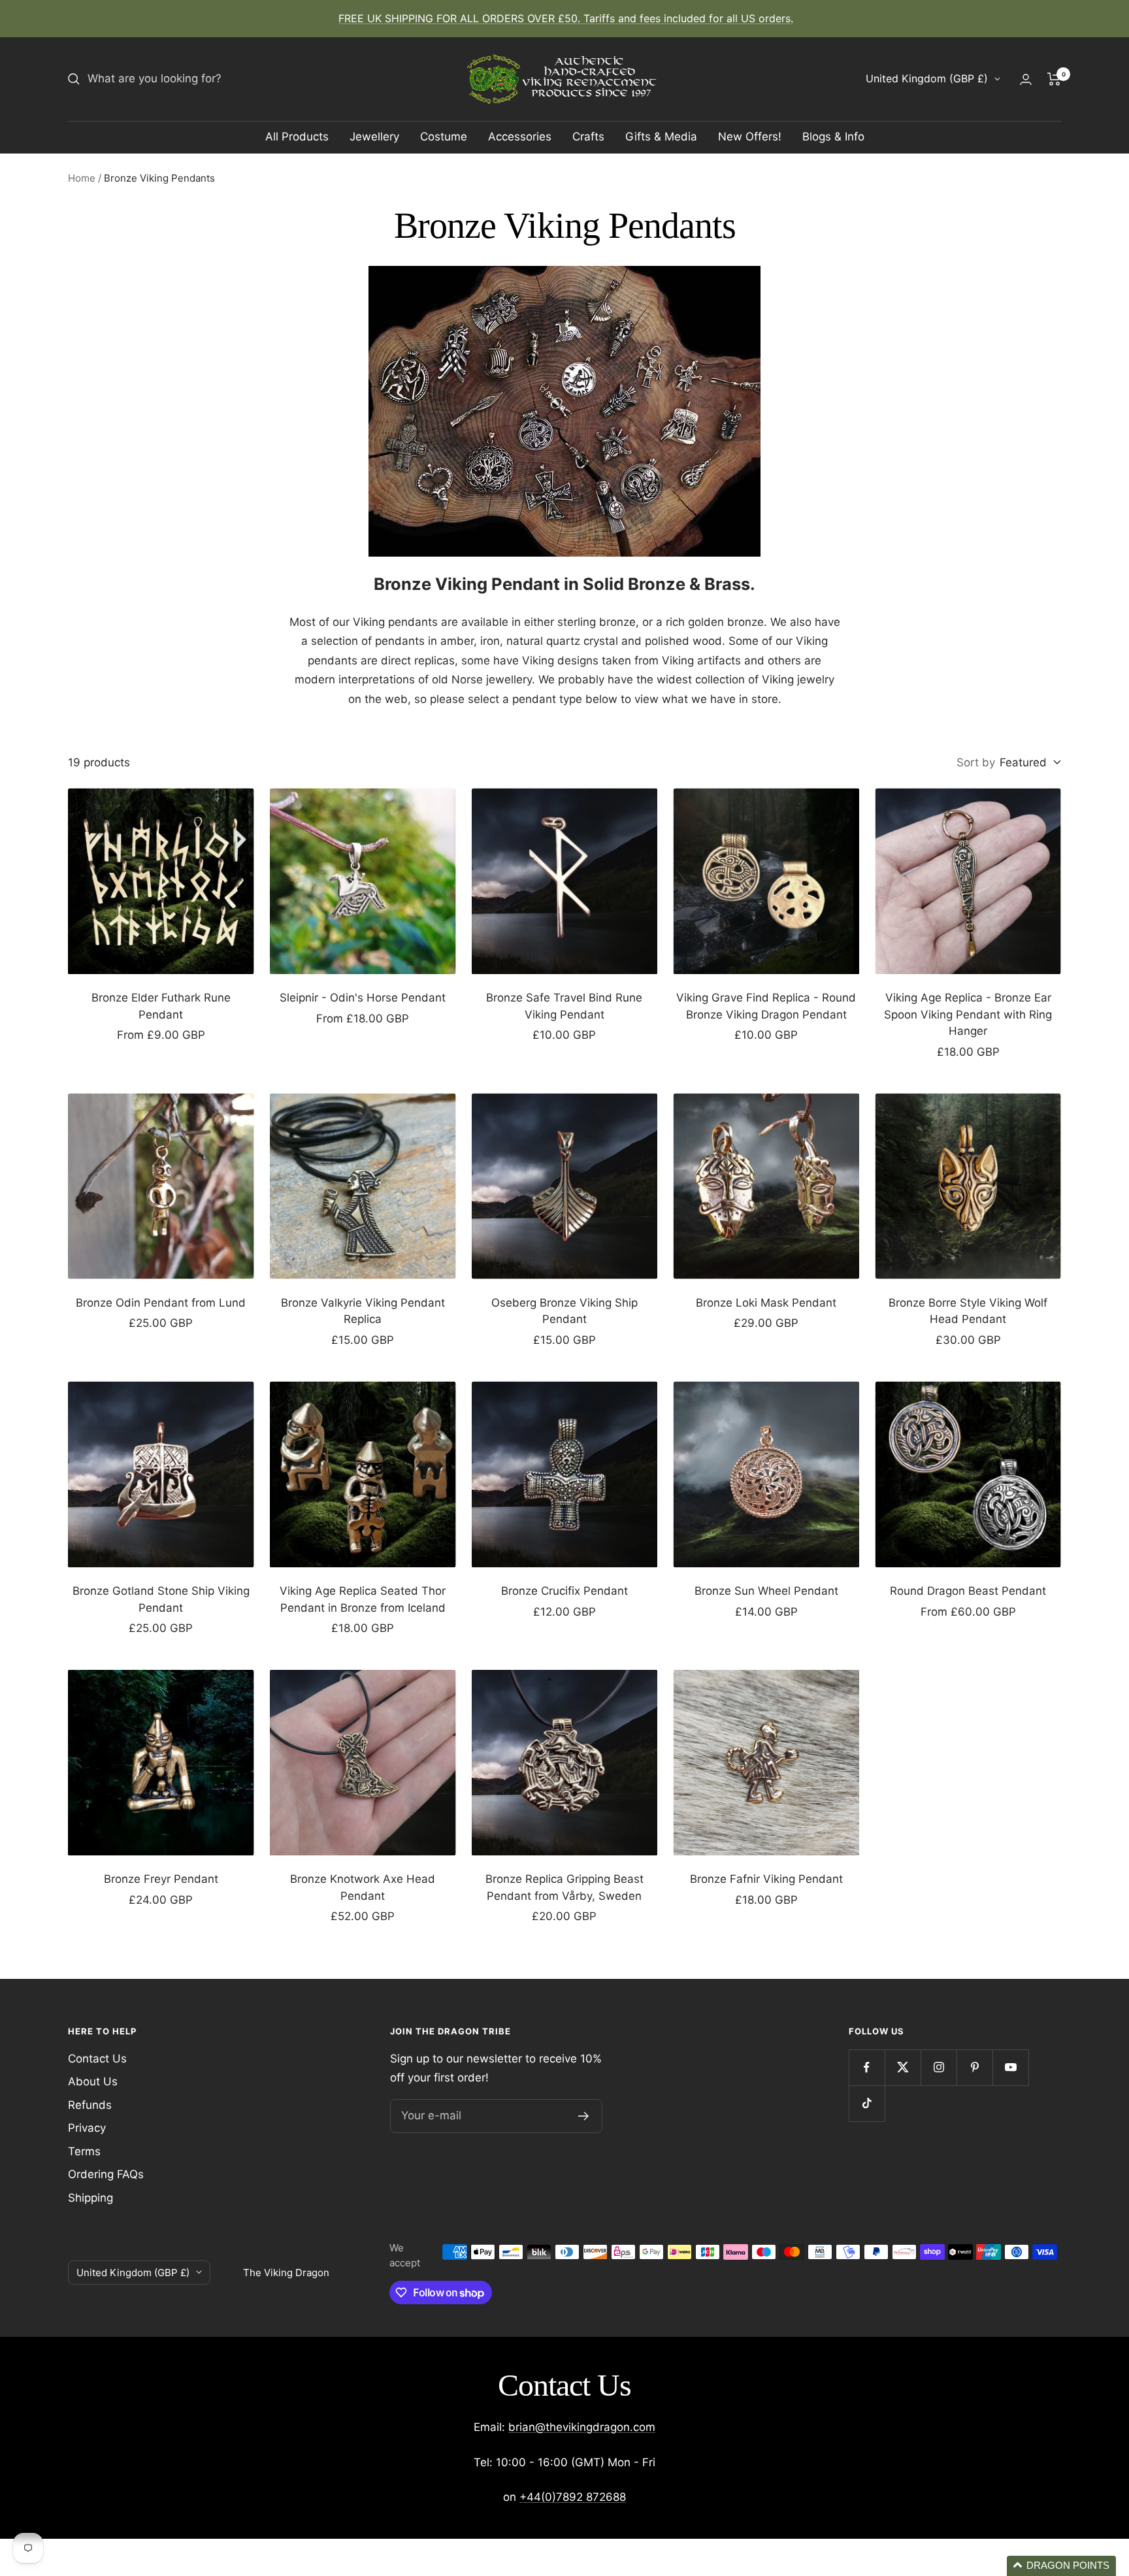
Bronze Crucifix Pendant (564, 1591)
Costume (444, 137)
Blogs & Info (833, 137)
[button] (1061, 2566)
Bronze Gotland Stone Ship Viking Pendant (161, 1599)
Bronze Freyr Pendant (161, 1879)
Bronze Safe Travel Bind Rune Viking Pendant (564, 1006)
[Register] (584, 2116)
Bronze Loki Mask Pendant (766, 1303)
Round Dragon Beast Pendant (968, 1591)
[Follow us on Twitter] (903, 2067)
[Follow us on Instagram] (939, 2067)
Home (82, 178)
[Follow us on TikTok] (867, 2103)
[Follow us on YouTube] (1010, 2067)
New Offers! (750, 137)
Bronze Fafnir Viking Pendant (766, 1879)
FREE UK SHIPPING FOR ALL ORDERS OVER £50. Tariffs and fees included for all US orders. (566, 18)
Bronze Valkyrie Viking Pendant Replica (363, 1311)
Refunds (90, 2105)
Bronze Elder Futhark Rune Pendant (161, 1006)
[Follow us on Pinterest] (974, 2067)
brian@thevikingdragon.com (582, 2427)
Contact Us (97, 2059)
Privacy (87, 2128)
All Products (297, 137)
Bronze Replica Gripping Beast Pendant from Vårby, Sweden (564, 1887)
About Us (93, 2081)
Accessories (520, 137)
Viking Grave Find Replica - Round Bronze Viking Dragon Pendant (766, 1006)
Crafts (588, 137)
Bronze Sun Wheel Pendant (766, 1591)
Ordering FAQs (106, 2174)
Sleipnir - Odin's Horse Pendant (363, 998)
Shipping (90, 2198)
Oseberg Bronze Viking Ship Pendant (564, 1311)
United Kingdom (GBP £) (927, 78)
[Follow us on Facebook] (867, 2067)
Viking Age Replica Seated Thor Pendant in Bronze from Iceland (363, 1599)
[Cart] (1054, 79)
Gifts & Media (661, 137)
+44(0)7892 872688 (573, 2497)
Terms (84, 2151)
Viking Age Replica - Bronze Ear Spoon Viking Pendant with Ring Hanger (968, 1014)
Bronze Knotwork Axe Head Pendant (363, 1887)
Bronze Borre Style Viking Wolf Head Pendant (968, 1311)
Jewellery (374, 137)
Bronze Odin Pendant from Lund (161, 1303)
